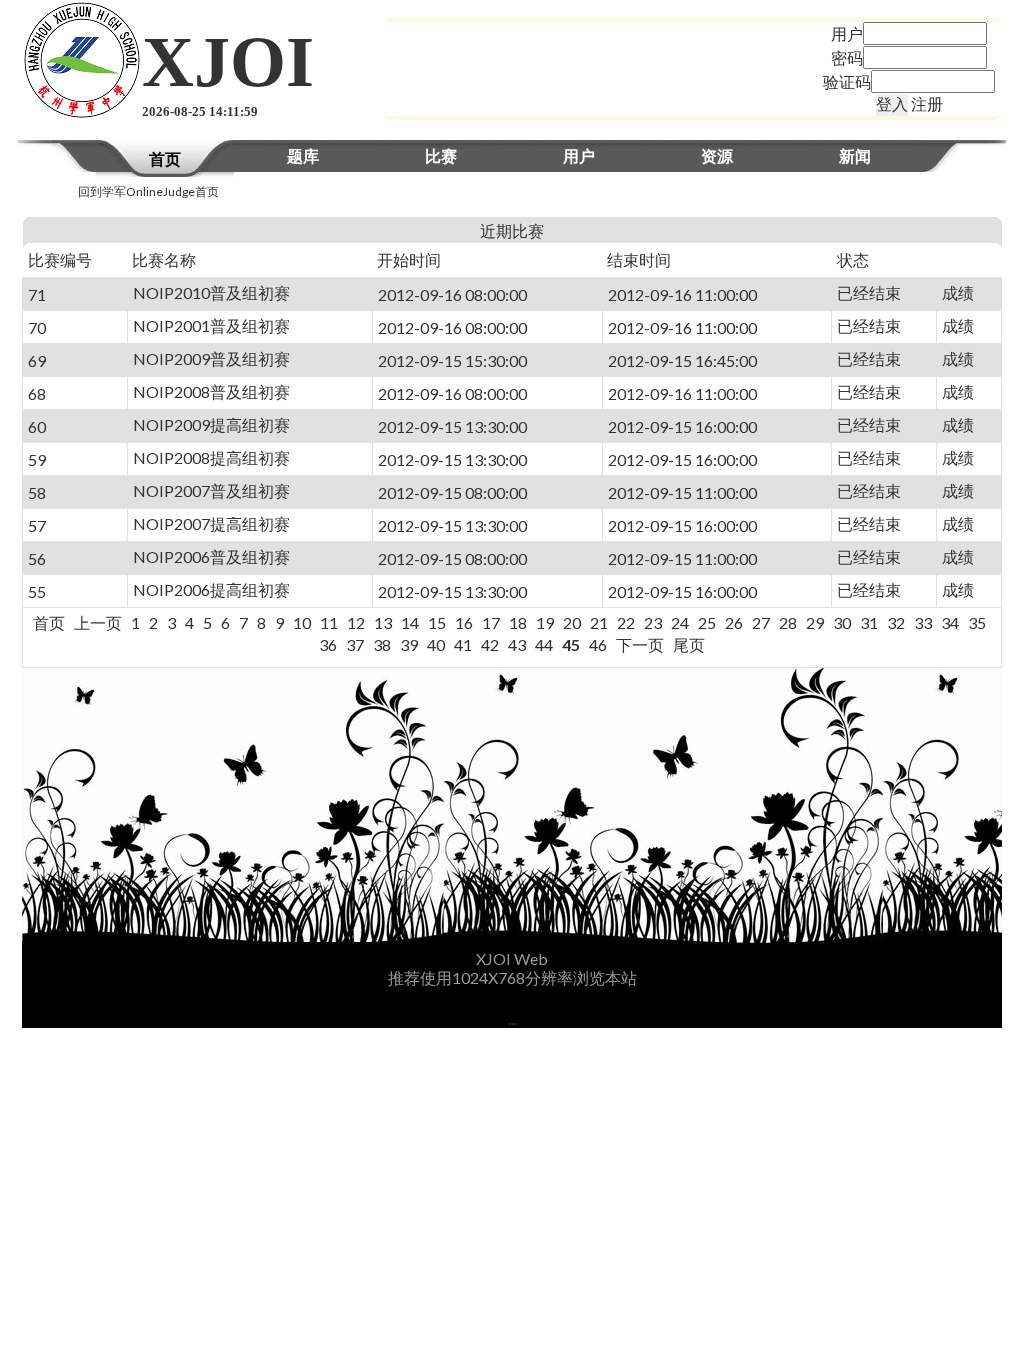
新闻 (855, 155)
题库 (303, 155)
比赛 (441, 155)
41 (463, 644)
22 (626, 622)
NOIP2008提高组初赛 (211, 457)
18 (518, 622)
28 (788, 622)
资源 (717, 155)
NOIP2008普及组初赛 (211, 391)
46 (598, 644)
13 (383, 622)
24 (680, 622)
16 (464, 622)
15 (437, 622)
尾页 (689, 644)
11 (329, 622)
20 (572, 622)
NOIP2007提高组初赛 (211, 523)
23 (653, 622)
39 (409, 644)
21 (599, 622)
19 (545, 622)
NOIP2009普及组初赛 (211, 358)
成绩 (958, 292)
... (512, 1018)
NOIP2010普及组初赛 (211, 292)
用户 (579, 155)
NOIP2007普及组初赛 (211, 490)
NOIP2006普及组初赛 (211, 556)
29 (815, 622)
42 (490, 644)
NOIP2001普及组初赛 (211, 325)
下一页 (640, 644)
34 (950, 622)
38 (382, 644)
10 (302, 622)
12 (356, 622)
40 (436, 644)
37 (355, 644)
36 (328, 644)
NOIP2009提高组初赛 (211, 424)
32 (896, 622)
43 (517, 644)
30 (842, 622)
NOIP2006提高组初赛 (211, 589)
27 (761, 622)
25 (707, 622)
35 (977, 622)
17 (491, 622)
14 (410, 622)
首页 (165, 158)
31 (869, 622)
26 (734, 622)
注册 (927, 103)
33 (923, 622)
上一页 (98, 622)
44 (544, 644)
